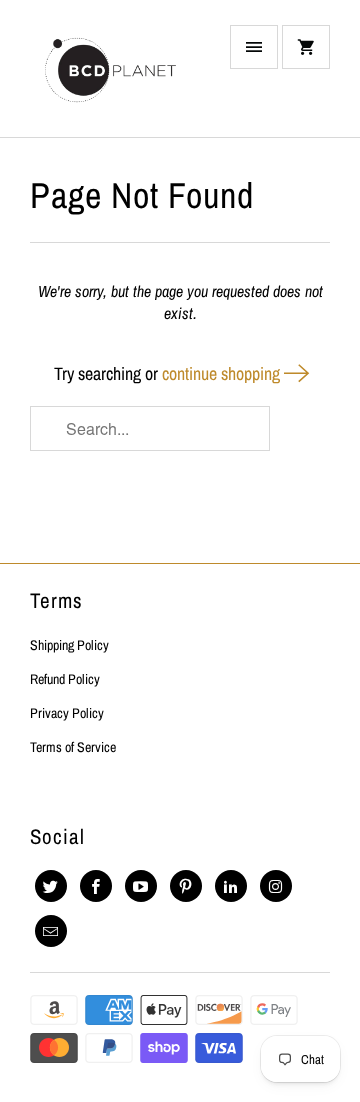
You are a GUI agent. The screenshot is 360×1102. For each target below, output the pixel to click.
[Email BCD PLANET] (51, 931)
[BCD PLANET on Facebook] (96, 886)
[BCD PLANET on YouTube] (141, 886)
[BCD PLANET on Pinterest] (186, 886)
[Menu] (254, 47)
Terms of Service (73, 747)
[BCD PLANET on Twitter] (51, 886)
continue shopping (223, 373)
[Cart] (306, 47)
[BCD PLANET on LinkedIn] (231, 886)
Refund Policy (65, 679)
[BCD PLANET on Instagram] (276, 886)
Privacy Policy (67, 713)
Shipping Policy (69, 645)
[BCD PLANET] (110, 76)
